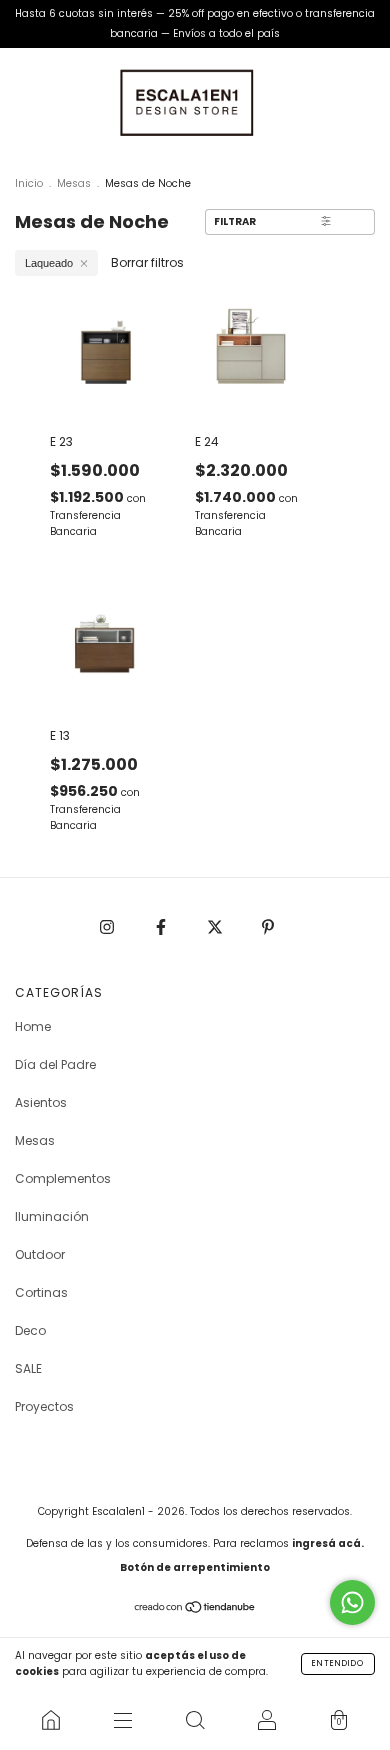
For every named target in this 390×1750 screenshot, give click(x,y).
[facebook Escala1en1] (162, 926)
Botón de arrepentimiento (195, 1567)
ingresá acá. (328, 1543)
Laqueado (49, 263)
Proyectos (44, 1406)
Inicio (29, 183)
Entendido (338, 1663)
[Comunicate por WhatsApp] (352, 1602)
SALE (28, 1368)
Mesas (74, 183)
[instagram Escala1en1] (108, 926)
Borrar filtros (147, 262)
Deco (30, 1330)
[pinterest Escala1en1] (268, 926)
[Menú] (123, 1720)
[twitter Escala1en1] (216, 926)
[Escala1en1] (51, 1720)
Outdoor (40, 1254)
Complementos (63, 1178)
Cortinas (41, 1292)
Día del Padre (55, 1064)
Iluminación (52, 1216)
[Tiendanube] (195, 1609)
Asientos (41, 1102)
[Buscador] (195, 1720)
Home (33, 1026)
